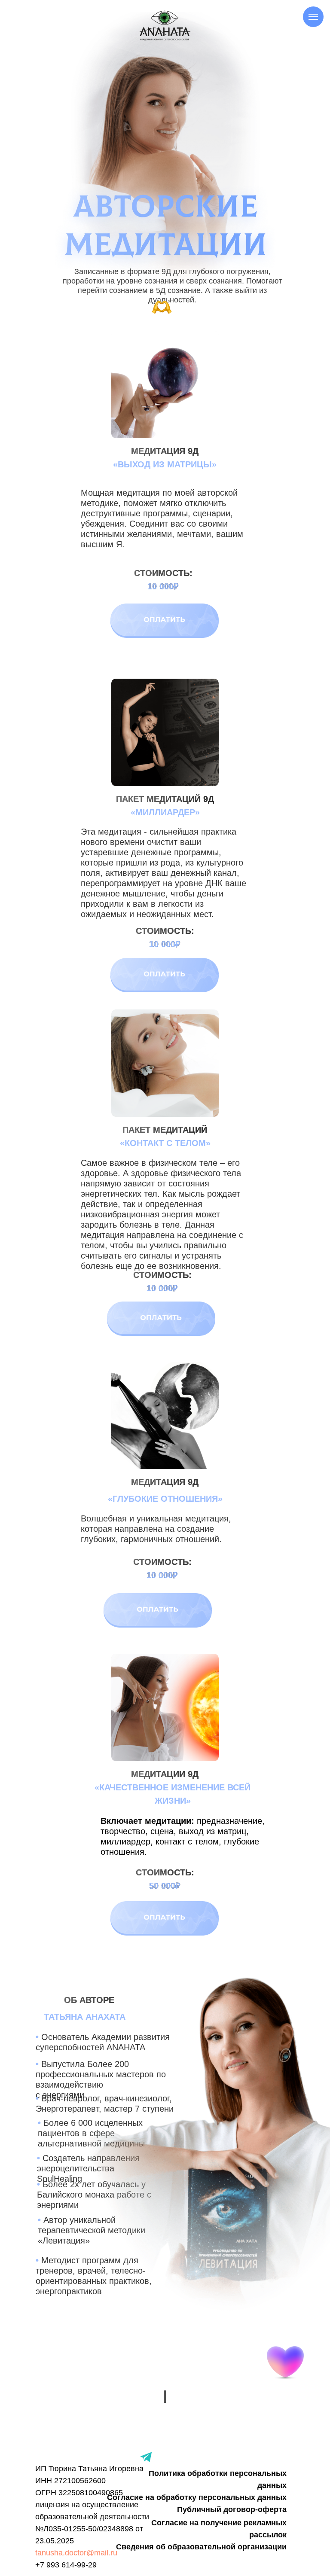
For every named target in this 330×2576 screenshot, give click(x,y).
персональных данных (165, 1405)
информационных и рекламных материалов (165, 1439)
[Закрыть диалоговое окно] (316, 14)
